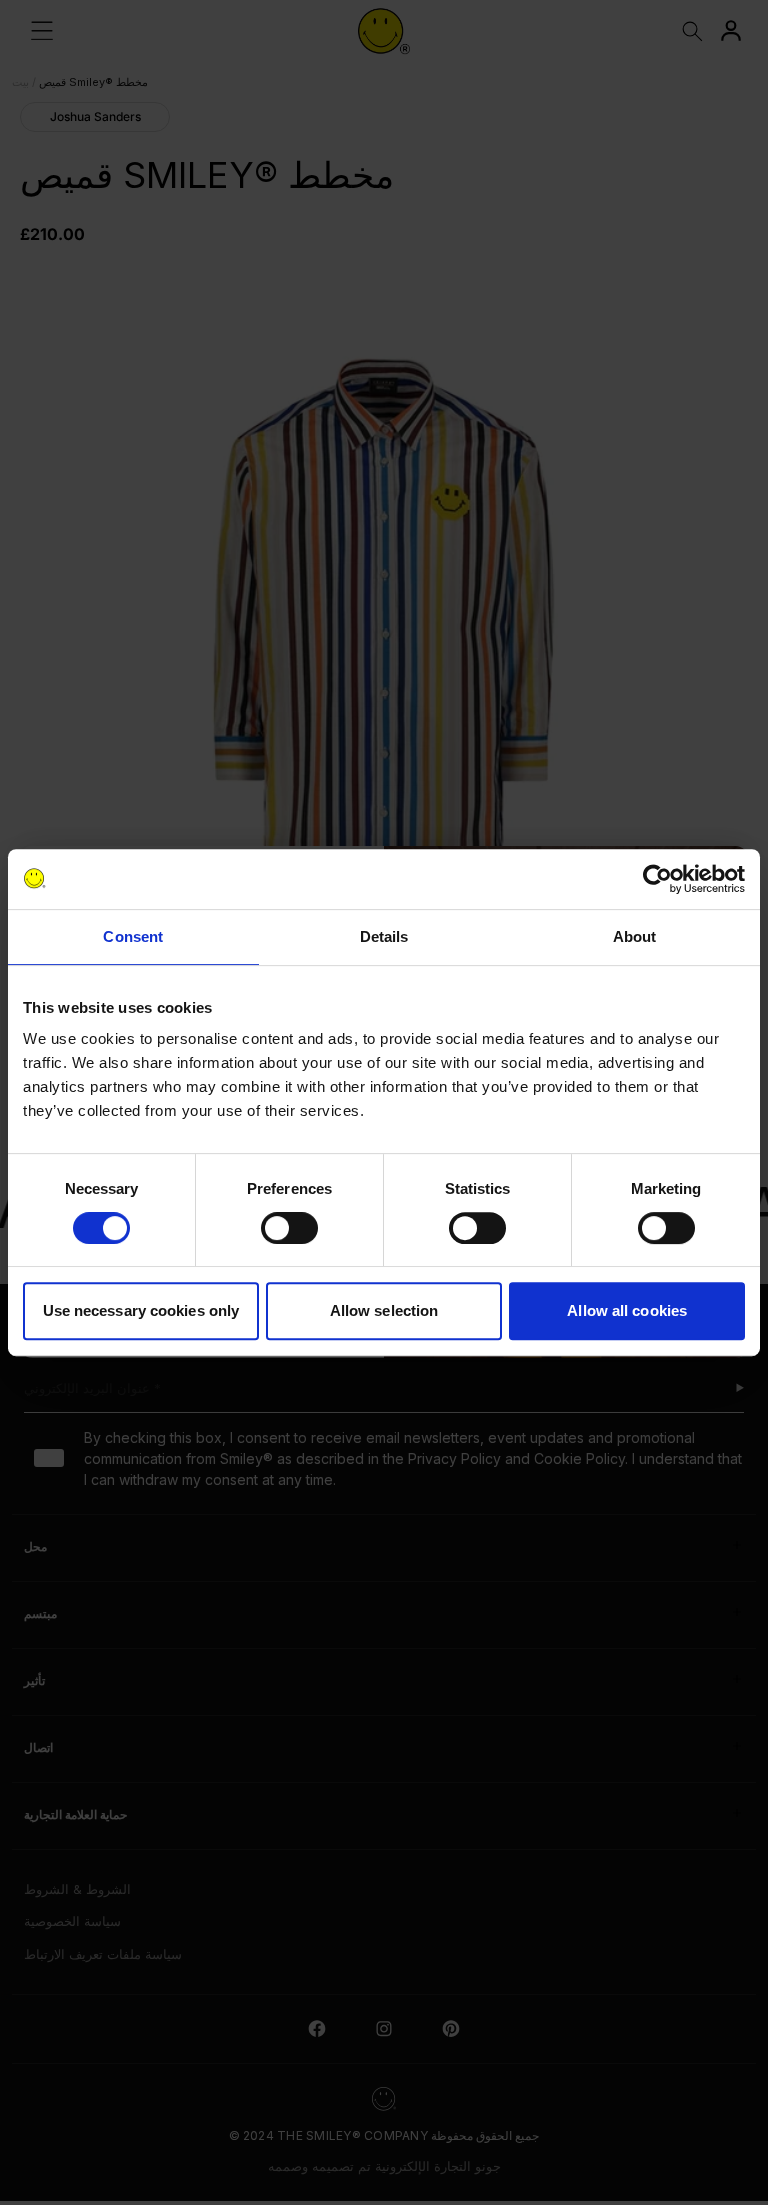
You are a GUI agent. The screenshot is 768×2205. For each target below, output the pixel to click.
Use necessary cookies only (141, 1310)
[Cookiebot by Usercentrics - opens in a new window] (657, 879)
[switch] (289, 1228)
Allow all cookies (627, 1310)
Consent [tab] (133, 936)
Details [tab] (384, 936)
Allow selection (384, 1310)
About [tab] (635, 936)
